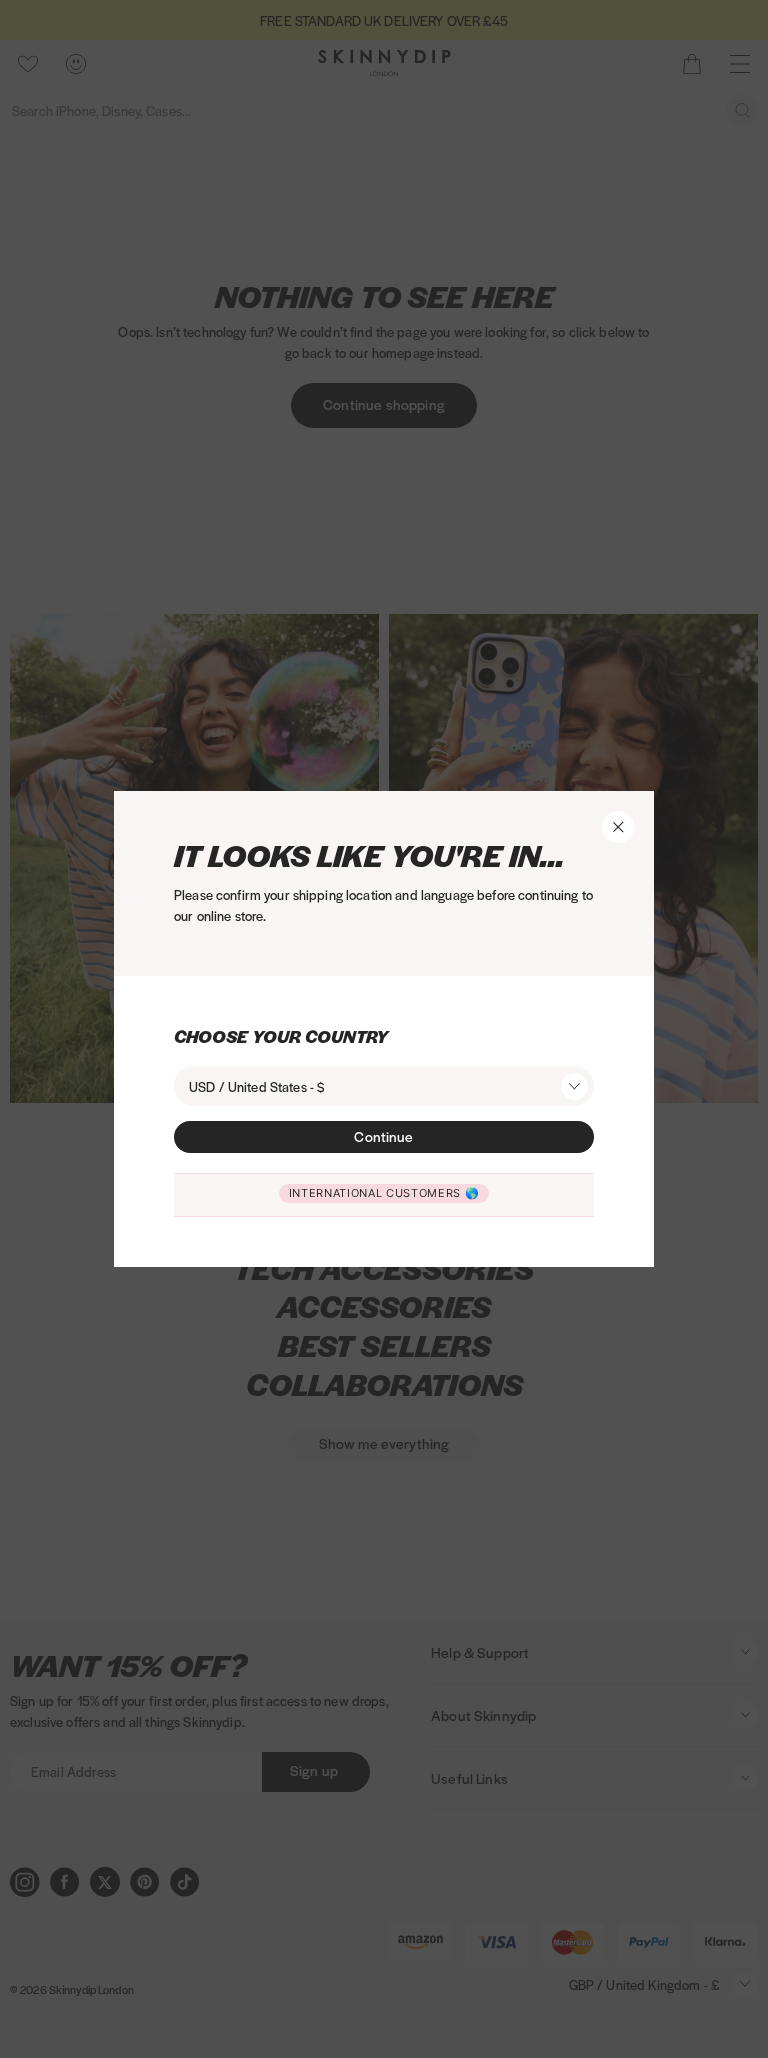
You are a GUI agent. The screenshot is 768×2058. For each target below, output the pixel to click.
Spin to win (468, 1266)
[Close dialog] (192, 728)
